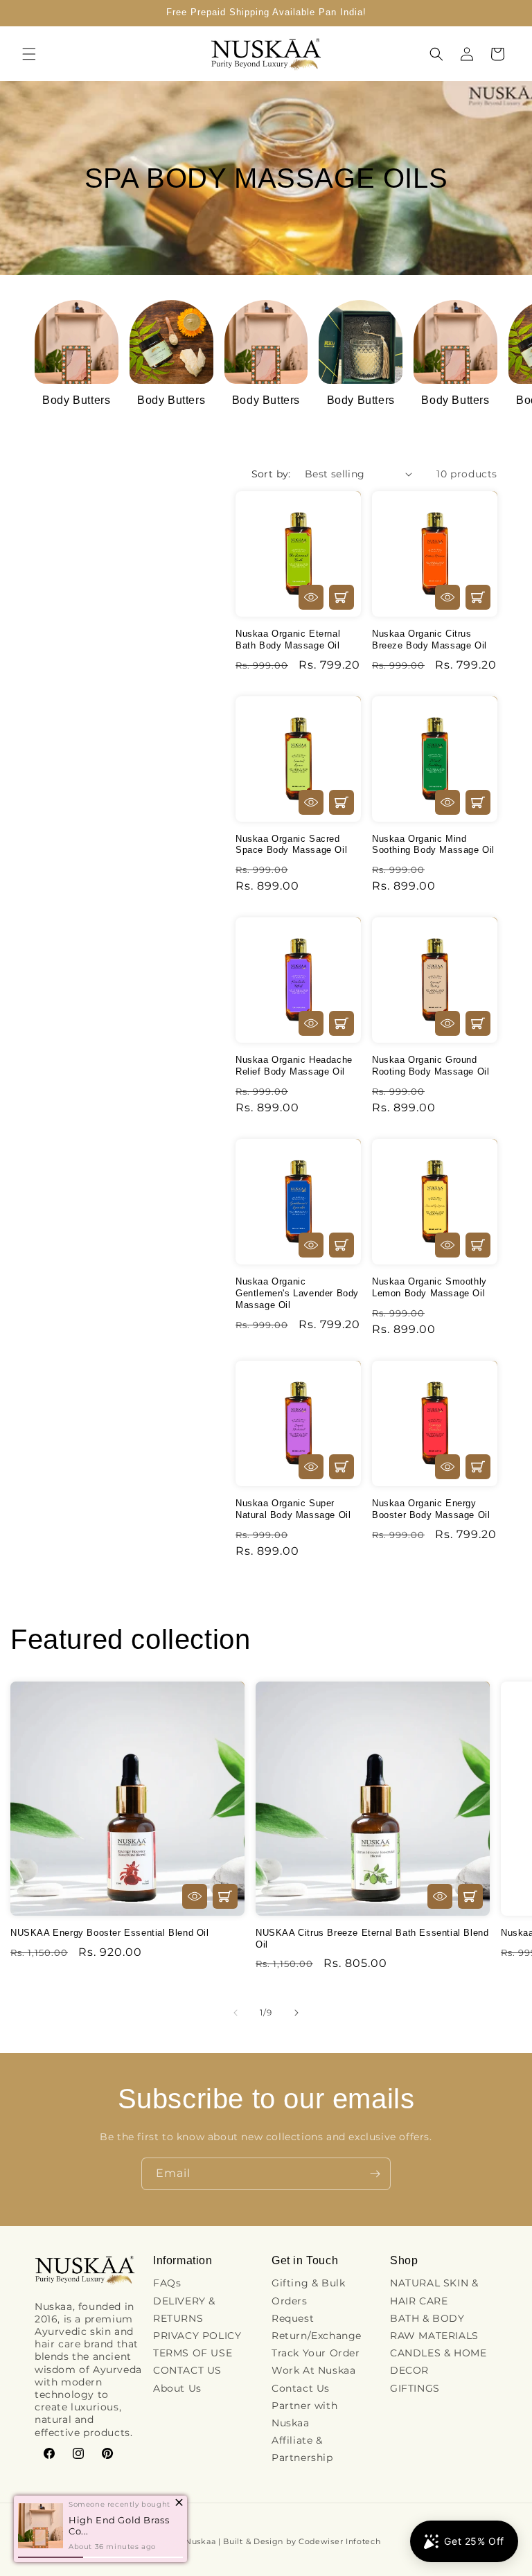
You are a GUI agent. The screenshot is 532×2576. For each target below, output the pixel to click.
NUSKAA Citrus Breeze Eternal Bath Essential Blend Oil (372, 1939)
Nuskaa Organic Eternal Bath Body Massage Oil (288, 639)
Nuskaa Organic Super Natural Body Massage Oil (293, 1509)
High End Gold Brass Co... (119, 2525)
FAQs (167, 2283)
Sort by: (271, 474)
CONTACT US (187, 2370)
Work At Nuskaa (313, 2370)
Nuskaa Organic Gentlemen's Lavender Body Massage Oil (297, 1293)
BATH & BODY (427, 2318)
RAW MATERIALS (434, 2336)
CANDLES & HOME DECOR (438, 2362)
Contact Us (301, 2388)
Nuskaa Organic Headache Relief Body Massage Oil (294, 1066)
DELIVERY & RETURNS (184, 2310)
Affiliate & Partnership (302, 2449)
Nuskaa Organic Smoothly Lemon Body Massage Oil (429, 1287)
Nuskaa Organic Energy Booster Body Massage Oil (431, 1509)
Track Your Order (316, 2353)
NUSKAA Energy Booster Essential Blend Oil (110, 1933)
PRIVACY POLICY (197, 2336)
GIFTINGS (415, 2388)
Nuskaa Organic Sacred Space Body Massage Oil (291, 845)
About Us (177, 2388)
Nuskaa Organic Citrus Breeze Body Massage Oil (429, 639)
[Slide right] (296, 2013)
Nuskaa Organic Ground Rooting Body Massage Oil (431, 1066)
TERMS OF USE (193, 2353)
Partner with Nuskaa (304, 2414)
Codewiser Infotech (340, 2541)
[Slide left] (236, 2013)
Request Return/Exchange (317, 2327)
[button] (29, 54)
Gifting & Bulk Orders (308, 2292)
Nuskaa (200, 2541)
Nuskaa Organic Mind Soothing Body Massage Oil (433, 845)
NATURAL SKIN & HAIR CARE (434, 2292)
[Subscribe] (375, 2174)
